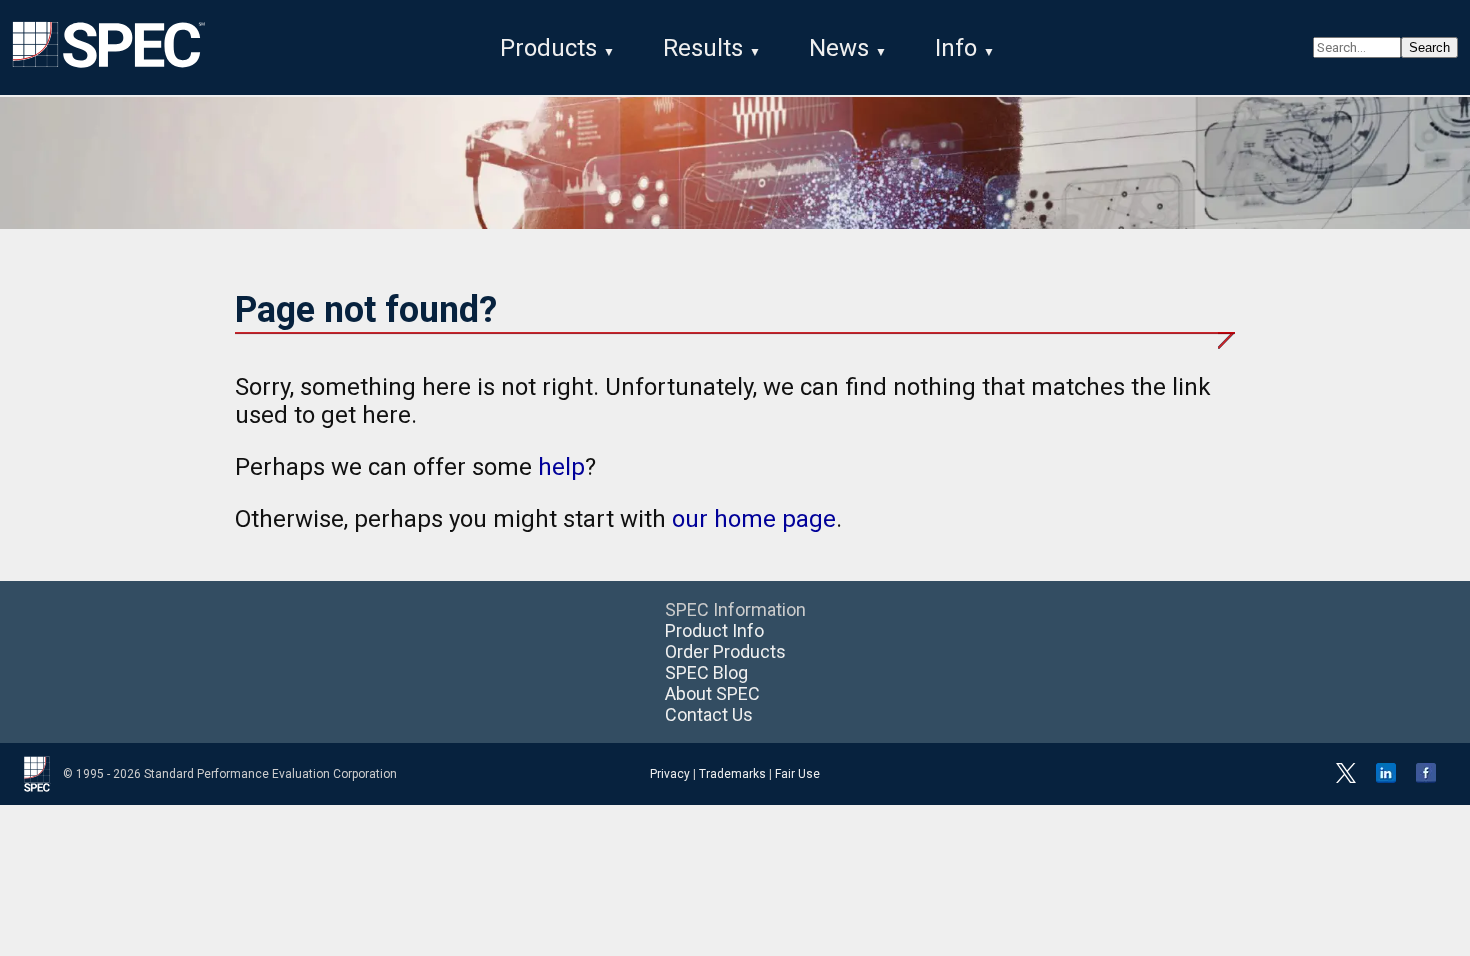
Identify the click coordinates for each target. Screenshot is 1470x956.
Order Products (725, 651)
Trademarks (732, 774)
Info (956, 48)
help (561, 467)
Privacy (670, 774)
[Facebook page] (1426, 779)
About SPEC (712, 693)
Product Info (714, 630)
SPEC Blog (706, 672)
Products (548, 48)
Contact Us (709, 714)
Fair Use (797, 774)
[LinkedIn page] (1386, 779)
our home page (754, 519)
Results (703, 48)
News (839, 48)
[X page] (1346, 779)
